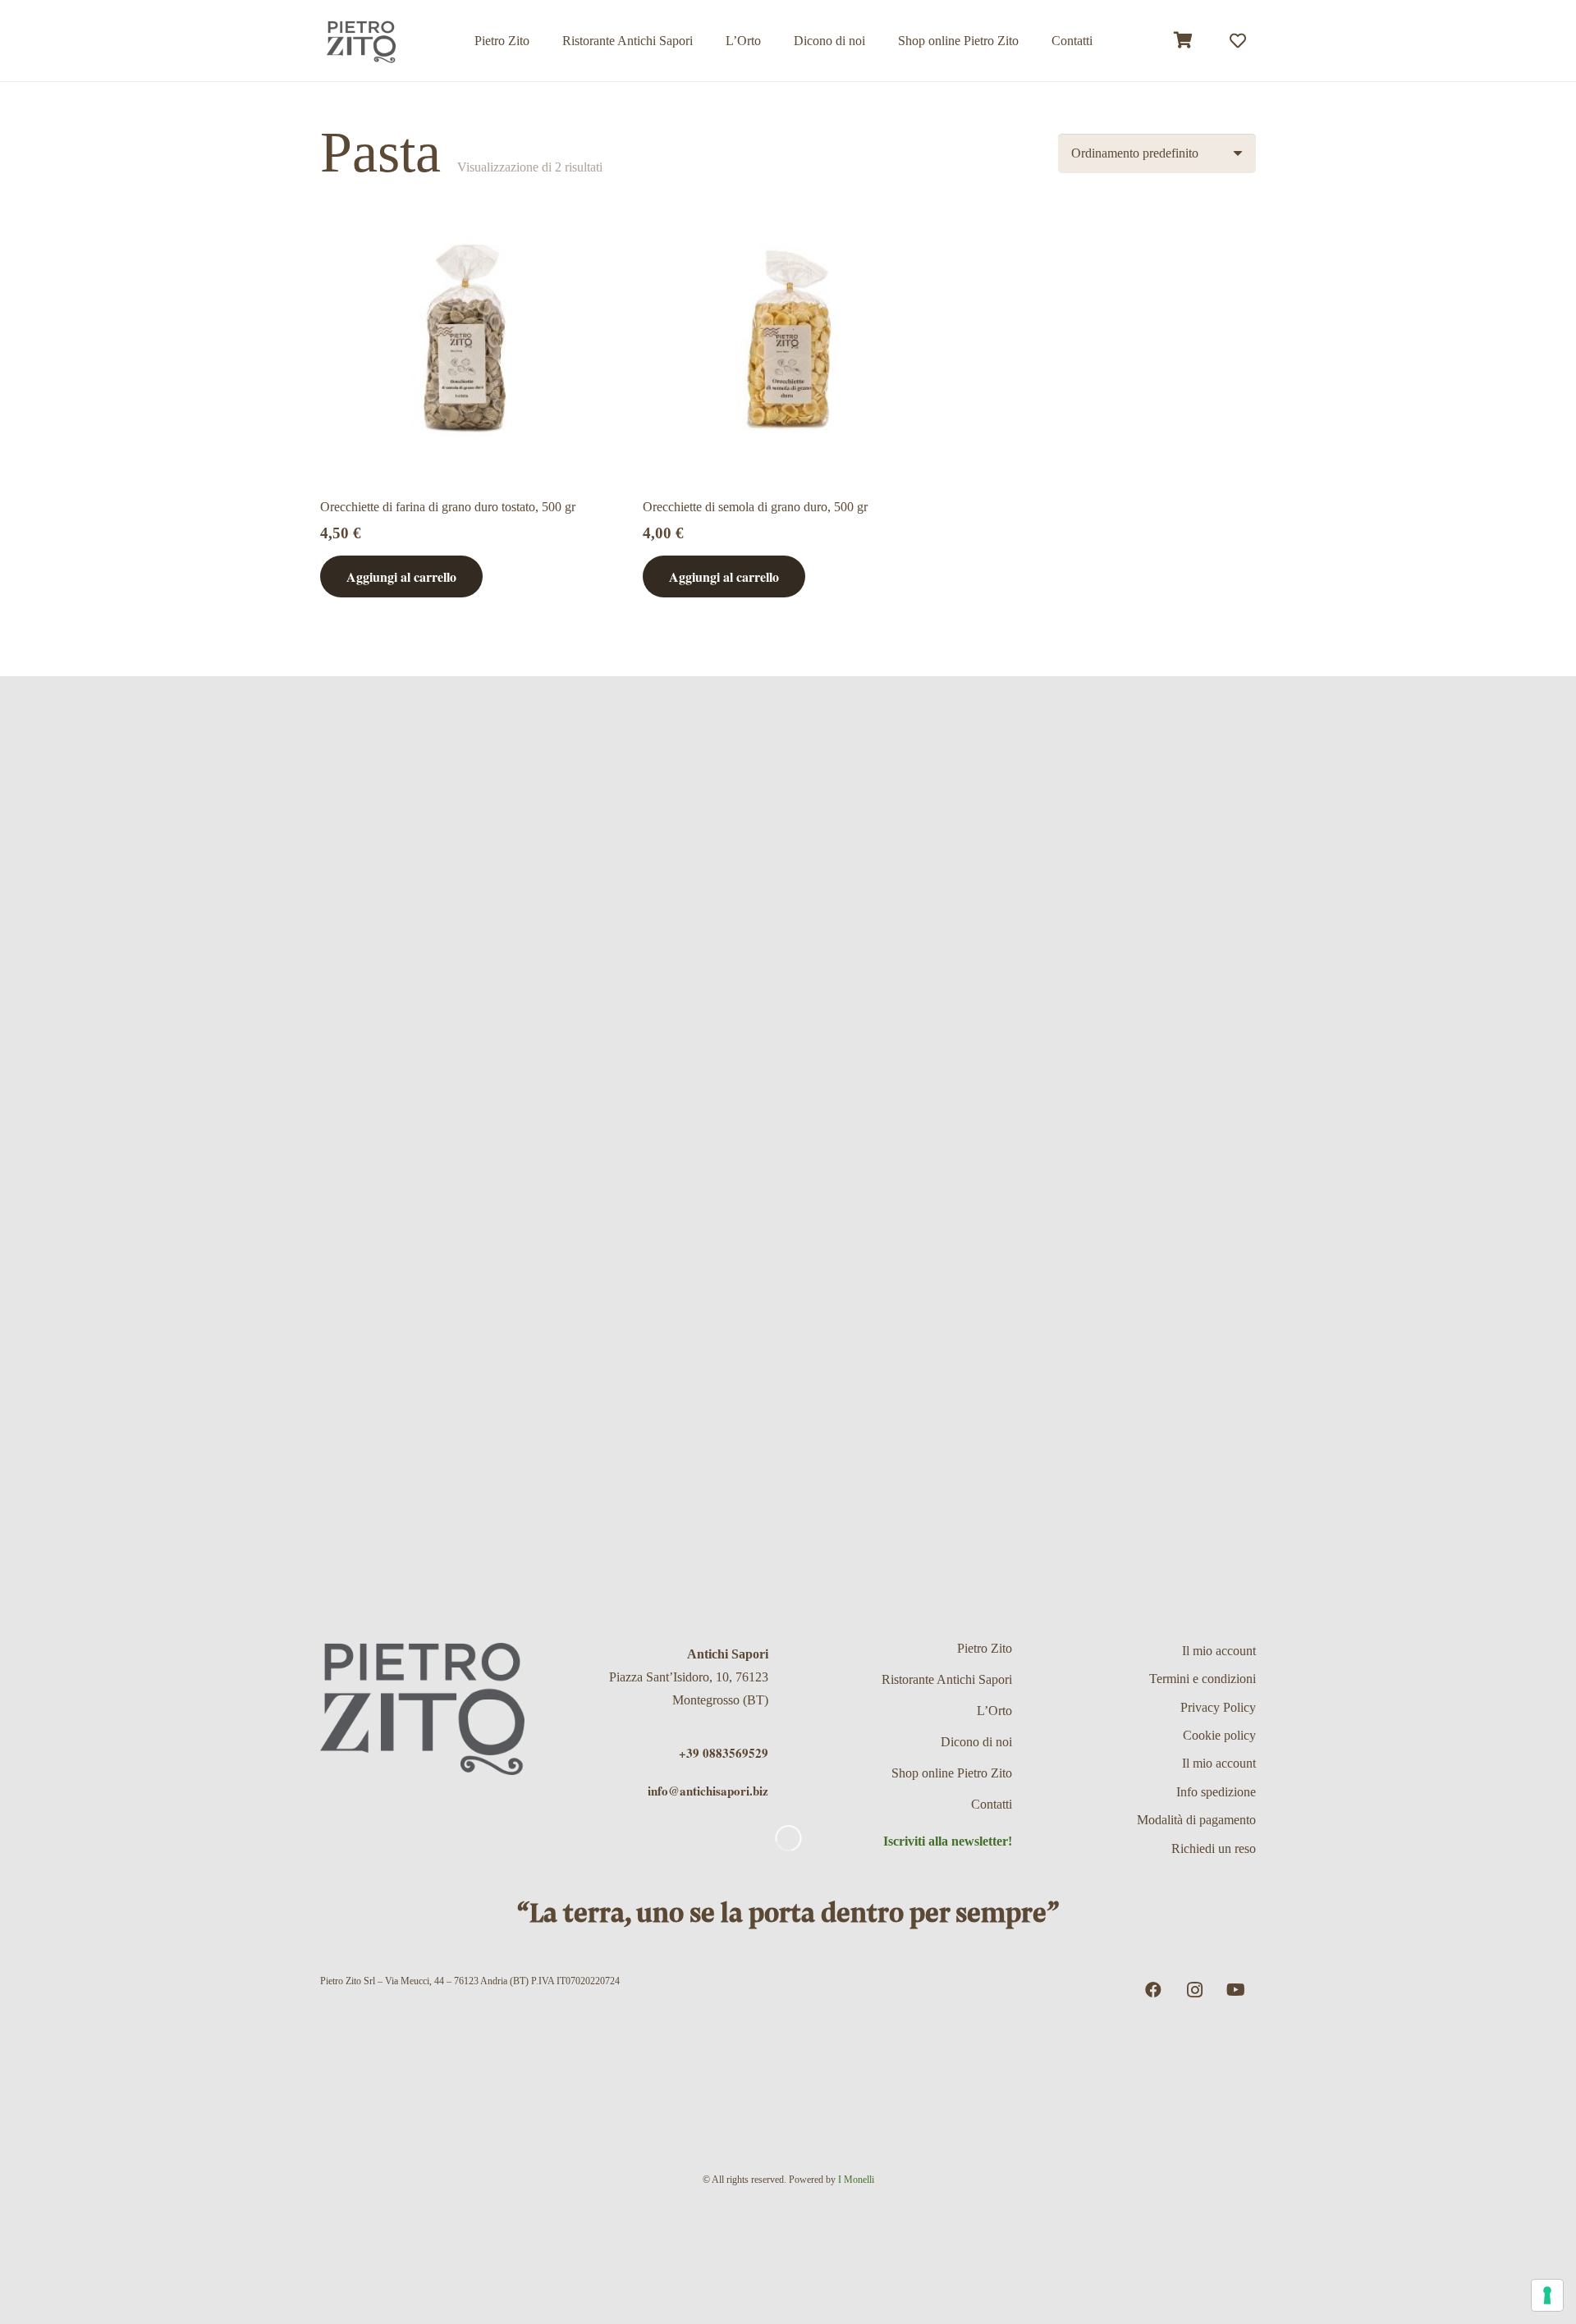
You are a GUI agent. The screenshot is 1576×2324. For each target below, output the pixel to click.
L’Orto (994, 1711)
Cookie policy (1219, 1735)
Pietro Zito (985, 1648)
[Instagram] (1194, 1990)
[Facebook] (1153, 1990)
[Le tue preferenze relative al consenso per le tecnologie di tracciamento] (1547, 2295)
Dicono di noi (976, 1742)
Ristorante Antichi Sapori (947, 1679)
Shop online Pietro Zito (952, 1773)
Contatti (992, 1804)
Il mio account (1219, 1651)
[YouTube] (1235, 1990)
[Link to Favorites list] (1238, 41)
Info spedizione (1216, 1792)
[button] (1031, 41)
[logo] (361, 41)
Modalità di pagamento (1196, 1820)
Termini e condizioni (1203, 1679)
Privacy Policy (1218, 1707)
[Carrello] (1184, 41)
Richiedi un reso (1214, 1848)
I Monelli (856, 2180)
